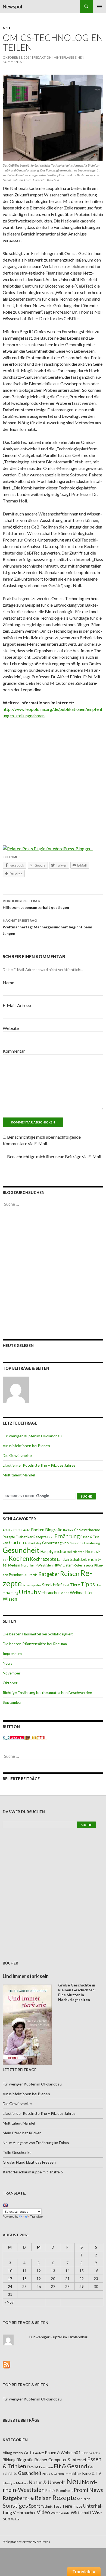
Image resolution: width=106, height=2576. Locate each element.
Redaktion (43, 57)
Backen (38, 1530)
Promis (32, 1575)
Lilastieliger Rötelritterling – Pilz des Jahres (39, 1465)
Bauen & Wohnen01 (63, 2453)
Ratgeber (49, 1574)
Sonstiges (15, 2505)
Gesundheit (21, 1550)
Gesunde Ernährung (85, 1543)
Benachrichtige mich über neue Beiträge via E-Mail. (54, 1156)
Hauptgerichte (53, 1551)
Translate (36, 2217)
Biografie (54, 1530)
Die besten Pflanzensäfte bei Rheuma (35, 1644)
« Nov (9, 2302)
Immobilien (73, 2474)
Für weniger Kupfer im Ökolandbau (32, 1436)
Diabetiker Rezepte (31, 1537)
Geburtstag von (55, 1543)
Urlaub (28, 1592)
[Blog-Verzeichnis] (14, 1737)
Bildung (9, 2460)
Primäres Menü (99, 7)
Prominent (65, 2491)
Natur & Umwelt (47, 2482)
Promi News (88, 2490)
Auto (27, 1530)
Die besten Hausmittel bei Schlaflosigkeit (38, 1634)
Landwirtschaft (69, 1559)
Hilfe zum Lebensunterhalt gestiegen (36, 904)
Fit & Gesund (71, 2466)
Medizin (14, 1565)
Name (8, 983)
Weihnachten (82, 1593)
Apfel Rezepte (13, 1530)
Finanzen (46, 2467)
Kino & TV (92, 2473)
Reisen (70, 1574)
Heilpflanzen (76, 1552)
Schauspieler (32, 1585)
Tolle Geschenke (17, 2152)
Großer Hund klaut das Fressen (29, 2162)
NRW (58, 1565)
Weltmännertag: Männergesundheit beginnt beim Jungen (47, 927)
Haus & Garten (53, 2473)
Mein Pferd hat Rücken (22, 2133)
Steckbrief (52, 1585)
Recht (30, 2499)
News (8, 1663)
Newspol (13, 7)
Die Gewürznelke (17, 1455)
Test (66, 1585)
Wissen (10, 1599)
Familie (33, 2467)
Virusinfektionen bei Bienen (26, 1446)
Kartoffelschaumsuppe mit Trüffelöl (33, 2172)
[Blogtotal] (36, 1737)
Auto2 (40, 2453)
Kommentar (14, 1051)
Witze (15, 2519)
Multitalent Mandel (19, 1475)
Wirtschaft (81, 2512)
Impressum (12, 1653)
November (12, 1673)
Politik (50, 2491)
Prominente (18, 1575)
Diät (50, 1537)
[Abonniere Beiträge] (7, 2364)
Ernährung (67, 1536)
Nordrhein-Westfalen (37, 1565)
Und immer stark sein (26, 1976)
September (12, 1702)
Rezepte (64, 2497)
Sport (35, 2506)
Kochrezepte (43, 1559)
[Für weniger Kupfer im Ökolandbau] (16, 1390)
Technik (47, 2506)
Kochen (19, 1558)
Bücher (68, 1530)
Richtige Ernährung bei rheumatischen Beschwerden (47, 1693)
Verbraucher (49, 1593)
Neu (6, 28)
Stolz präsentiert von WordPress (26, 2542)
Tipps (88, 1584)
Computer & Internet (67, 2460)
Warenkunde (60, 2513)
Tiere (75, 1585)
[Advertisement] (53, 778)
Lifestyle (9, 2483)
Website (11, 1028)
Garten (17, 1542)
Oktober (10, 1683)
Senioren (84, 2499)
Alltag (7, 2453)
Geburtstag (33, 1543)
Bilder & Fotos (91, 2453)
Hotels (90, 1552)
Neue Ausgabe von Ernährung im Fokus (36, 2143)
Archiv (18, 2453)
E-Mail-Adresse (18, 1005)
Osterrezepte (84, 1565)
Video (65, 1593)
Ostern (68, 1565)
